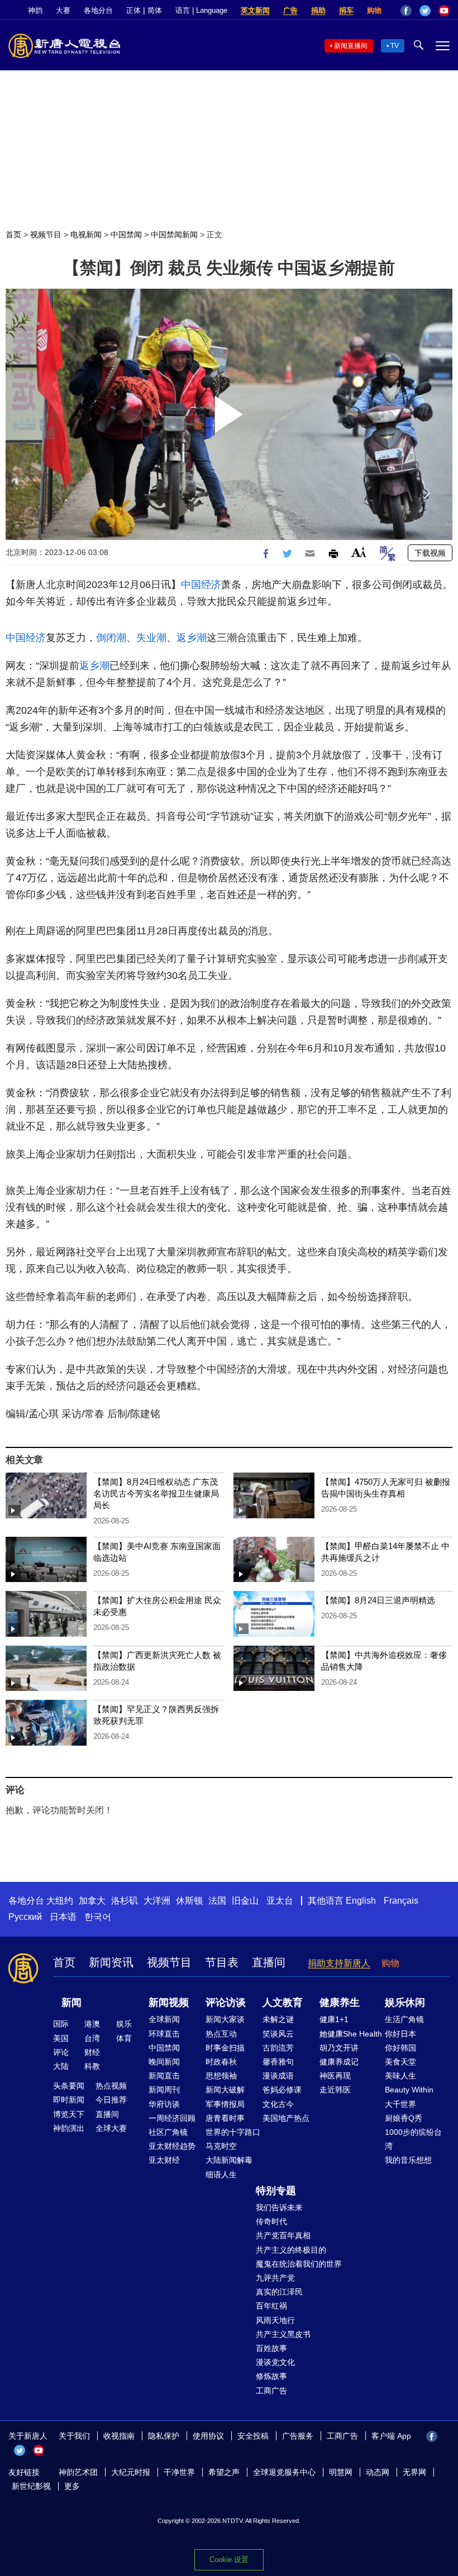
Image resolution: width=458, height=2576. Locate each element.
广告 (290, 10)
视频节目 (46, 235)
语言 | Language (201, 10)
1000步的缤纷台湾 (413, 2139)
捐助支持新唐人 (339, 1963)
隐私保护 (164, 2436)
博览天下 (69, 2114)
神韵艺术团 (78, 2472)
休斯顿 (189, 1901)
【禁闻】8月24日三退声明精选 (378, 1600)
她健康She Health (351, 2034)
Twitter (425, 11)
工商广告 (271, 2391)
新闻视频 (169, 2003)
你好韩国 (400, 2048)
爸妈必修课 (282, 2090)
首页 (13, 235)
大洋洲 (157, 1901)
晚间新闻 (164, 2062)
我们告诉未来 (279, 2207)
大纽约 (60, 1901)
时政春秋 (221, 2062)
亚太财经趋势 (172, 2146)
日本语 (63, 1917)
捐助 (318, 10)
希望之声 (224, 2472)
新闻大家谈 (225, 2019)
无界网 (414, 2472)
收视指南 (119, 2436)
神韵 (35, 10)
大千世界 (400, 2104)
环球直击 (164, 2034)
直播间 (269, 1962)
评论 (61, 2052)
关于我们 (74, 2436)
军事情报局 (225, 2104)
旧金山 (245, 1901)
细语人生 (221, 2174)
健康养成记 (339, 2062)
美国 (61, 2038)
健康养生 (340, 2003)
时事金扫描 (225, 2048)
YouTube (444, 11)
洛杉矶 (125, 1901)
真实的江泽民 (279, 2292)
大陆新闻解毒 (229, 2160)
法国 (217, 1901)
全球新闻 (164, 2019)
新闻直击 (164, 2076)
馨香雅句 (278, 2062)
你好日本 (400, 2034)
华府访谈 (164, 2104)
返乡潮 (192, 638)
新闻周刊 (164, 2090)
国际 (61, 2024)
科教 (92, 2066)
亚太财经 (164, 2160)
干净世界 (179, 2472)
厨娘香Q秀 (404, 2118)
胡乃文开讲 (339, 2048)
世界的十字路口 (233, 2132)
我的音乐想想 (408, 2160)
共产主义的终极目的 (291, 2250)
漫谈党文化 (275, 2362)
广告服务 (298, 2436)
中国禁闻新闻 (174, 235)
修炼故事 (271, 2376)
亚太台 (280, 1901)
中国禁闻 (126, 235)
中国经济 (201, 585)
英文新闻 (255, 10)
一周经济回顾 (172, 2118)
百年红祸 (271, 2306)
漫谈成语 (278, 2076)
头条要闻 (69, 2086)
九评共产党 (275, 2278)
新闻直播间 (351, 46)
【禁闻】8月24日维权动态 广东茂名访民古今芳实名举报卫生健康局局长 (156, 1493)
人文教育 (283, 2003)
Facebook (406, 11)
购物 (374, 10)
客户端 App (391, 2436)
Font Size (359, 552)
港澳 (92, 2024)
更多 (72, 2486)
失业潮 (151, 638)
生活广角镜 (404, 2019)
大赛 (63, 10)
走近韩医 (335, 2090)
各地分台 (98, 10)
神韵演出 (69, 2128)
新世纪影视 (31, 2486)
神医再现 (335, 2076)
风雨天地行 (275, 2320)
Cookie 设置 (229, 2560)
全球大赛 (111, 2128)
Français (401, 1901)
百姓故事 (271, 2348)
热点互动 (221, 2034)
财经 (92, 2052)
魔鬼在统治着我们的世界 (299, 2264)
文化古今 (278, 2104)
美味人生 (400, 2076)
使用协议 (208, 2436)
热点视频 (111, 2086)
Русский (25, 1917)
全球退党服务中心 (284, 2472)
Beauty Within (409, 2090)
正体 (133, 10)
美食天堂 (400, 2062)
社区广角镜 (168, 2132)
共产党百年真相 (283, 2235)
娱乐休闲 (405, 2003)
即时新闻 (69, 2100)
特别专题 (276, 2191)
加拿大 (92, 1901)
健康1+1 (334, 2019)
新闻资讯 (111, 1962)
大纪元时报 (131, 2472)
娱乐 (124, 2024)
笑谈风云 (278, 2034)
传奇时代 (271, 2221)
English (361, 1901)
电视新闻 (86, 235)
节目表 (222, 1962)
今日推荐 (111, 2100)
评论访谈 (226, 2003)
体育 (124, 2038)
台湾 (92, 2038)
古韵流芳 (278, 2048)
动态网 (378, 2472)
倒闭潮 (111, 638)
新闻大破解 (225, 2090)
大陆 (61, 2066)
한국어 (98, 1917)
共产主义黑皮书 (283, 2334)
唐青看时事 (225, 2118)
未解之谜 (278, 2019)
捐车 (346, 10)
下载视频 (430, 553)
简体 (155, 10)
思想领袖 (221, 2076)
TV (395, 46)
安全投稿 (253, 2436)
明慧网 (341, 2472)
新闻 (71, 2003)
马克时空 (221, 2146)
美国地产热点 (286, 2118)
